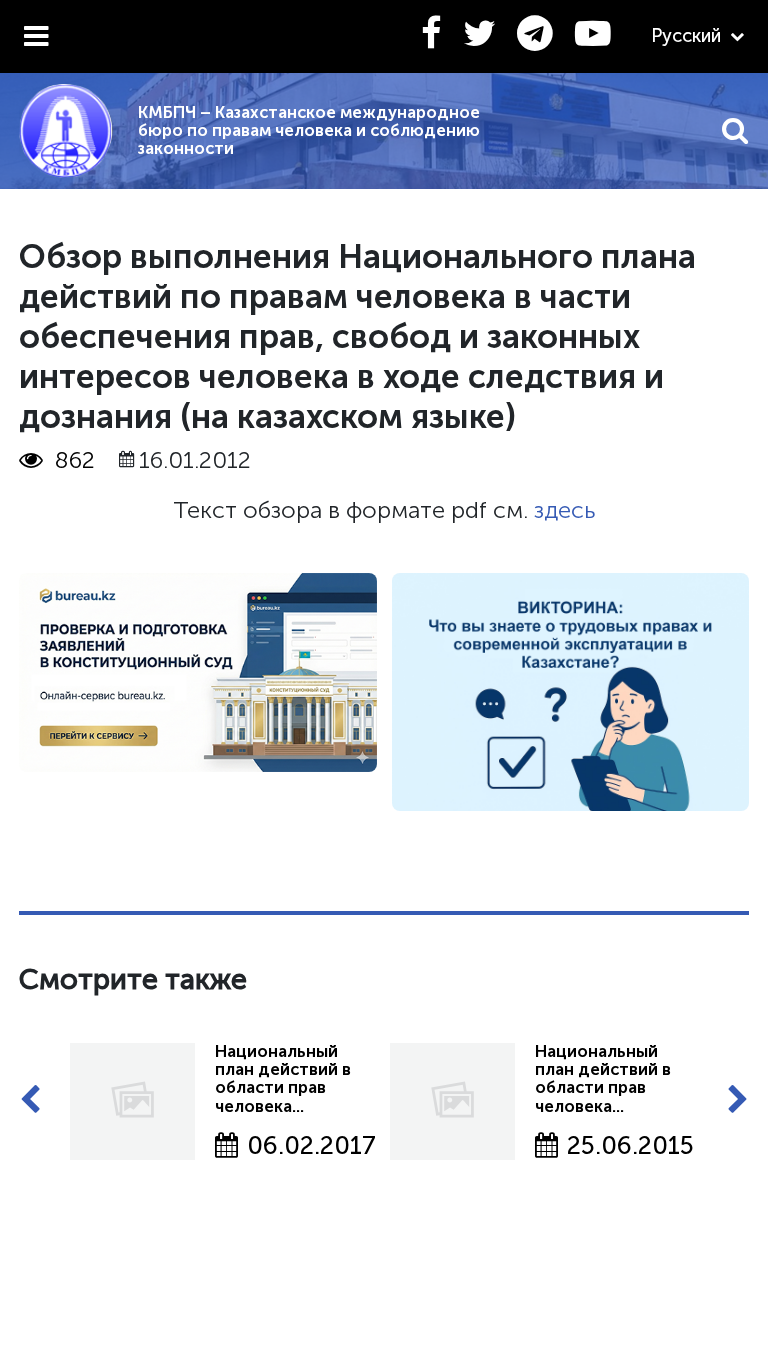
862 (75, 460)
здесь (564, 510)
